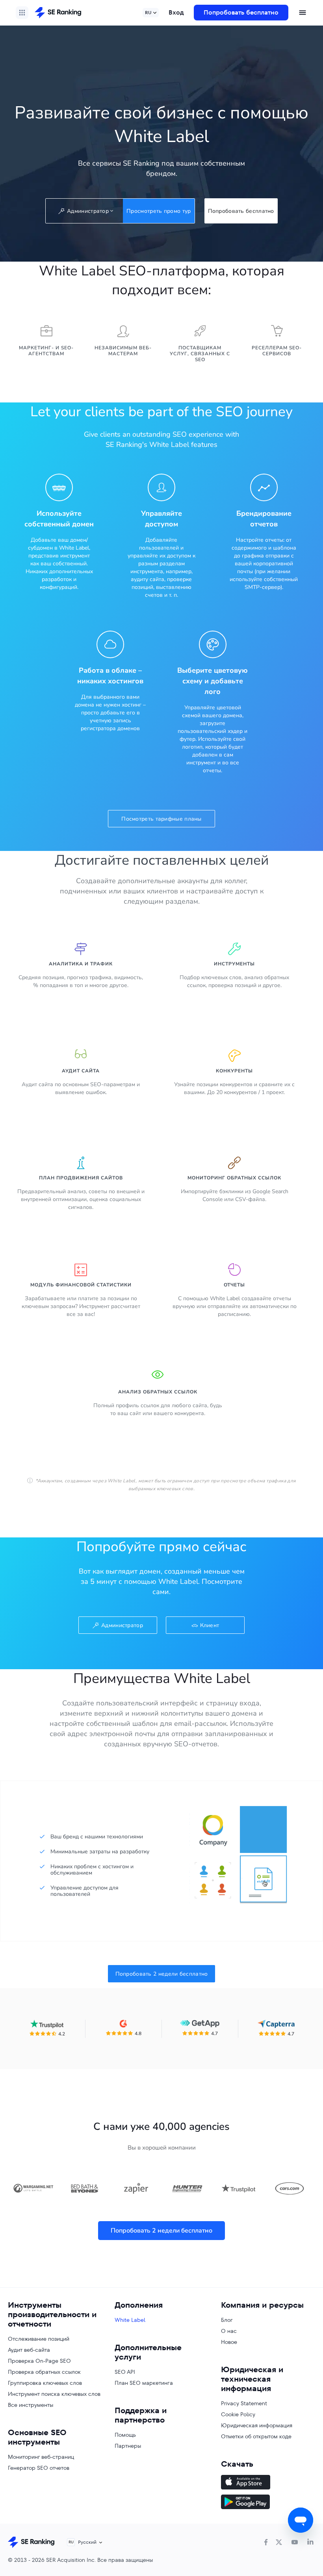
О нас (229, 2331)
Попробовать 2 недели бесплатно (162, 1974)
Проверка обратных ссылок (44, 2372)
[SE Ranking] (58, 13)
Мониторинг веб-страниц (41, 2457)
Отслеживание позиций (39, 2339)
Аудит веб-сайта (29, 2350)
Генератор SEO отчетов (39, 2468)
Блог (227, 2320)
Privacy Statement (244, 2403)
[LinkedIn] (310, 2542)
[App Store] (268, 2483)
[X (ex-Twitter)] (279, 2542)
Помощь (125, 2435)
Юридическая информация (257, 2425)
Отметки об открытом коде (256, 2436)
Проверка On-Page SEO (39, 2361)
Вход (176, 12)
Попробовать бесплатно (241, 12)
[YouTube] (295, 2542)
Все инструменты (31, 2405)
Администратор (122, 1625)
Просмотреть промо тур (159, 211)
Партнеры (128, 2446)
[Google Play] (268, 2503)
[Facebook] (266, 2542)
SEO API (125, 2372)
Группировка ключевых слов (45, 2383)
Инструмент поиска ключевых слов (54, 2394)
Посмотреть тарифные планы (161, 819)
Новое (229, 2342)
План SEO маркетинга (144, 2383)
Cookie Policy (238, 2414)
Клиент (210, 1625)
